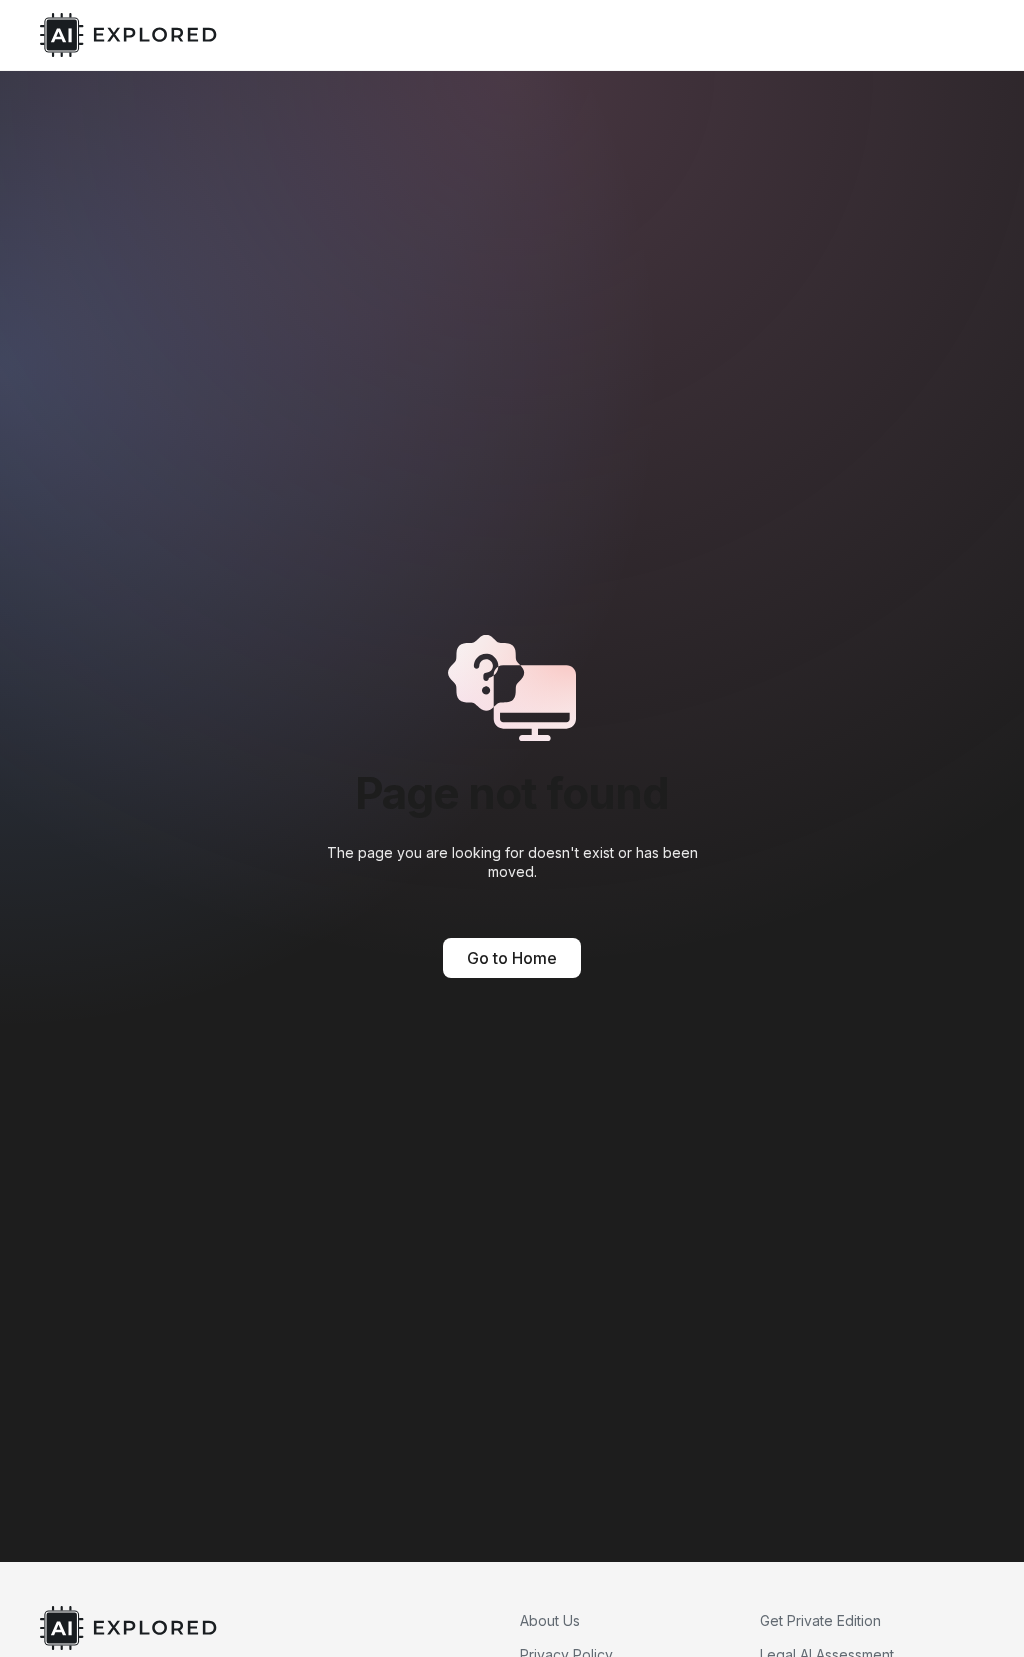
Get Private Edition (820, 1620)
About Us (550, 1620)
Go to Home (512, 958)
